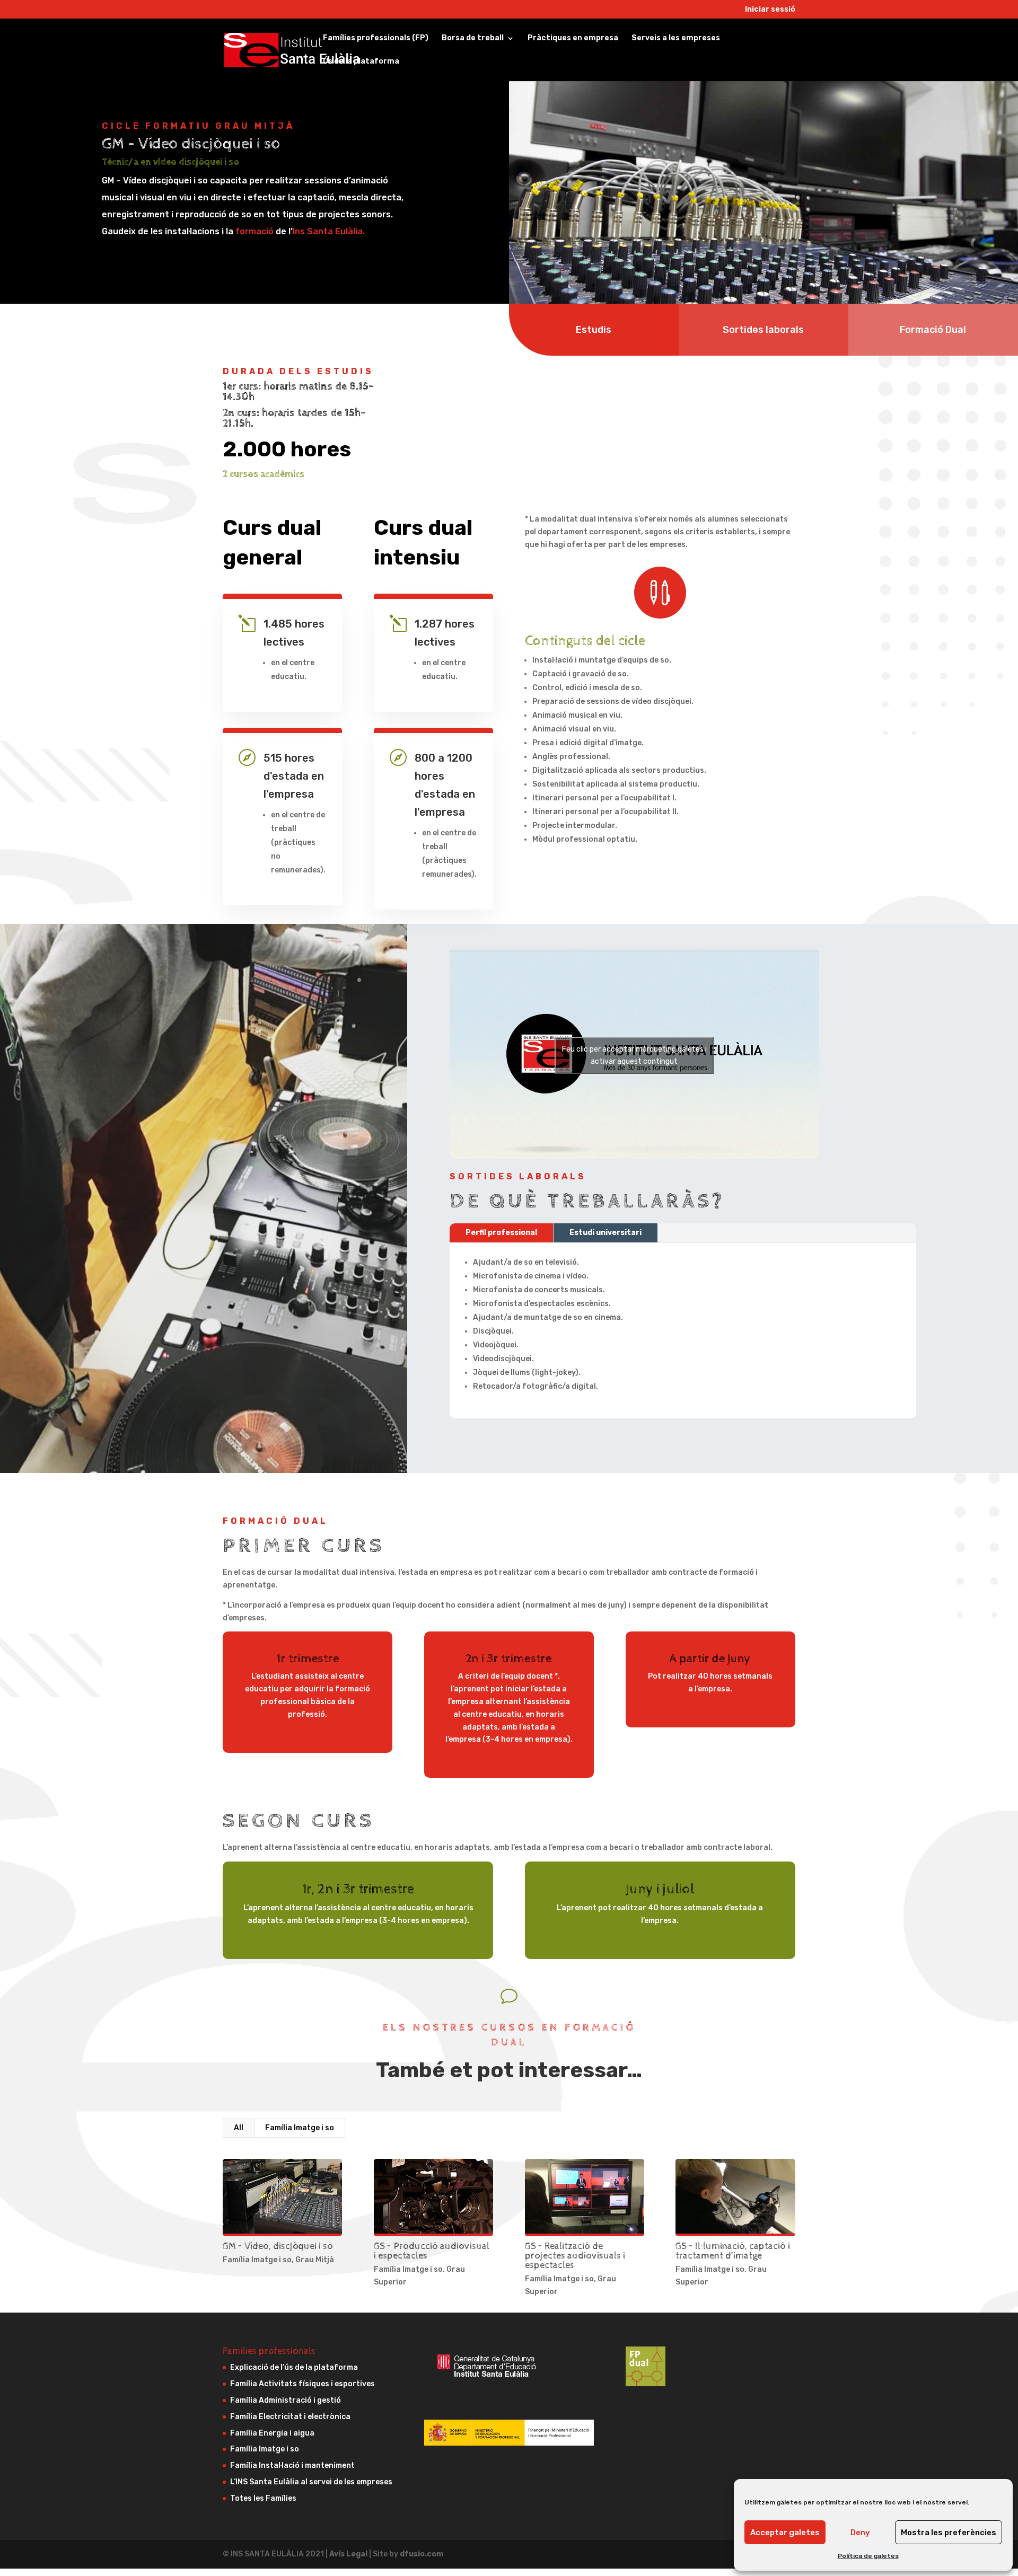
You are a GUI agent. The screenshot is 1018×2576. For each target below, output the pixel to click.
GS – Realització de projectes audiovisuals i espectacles (575, 2256)
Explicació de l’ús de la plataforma (294, 2367)
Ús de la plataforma (361, 62)
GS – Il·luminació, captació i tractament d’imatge (733, 2251)
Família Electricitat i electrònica (290, 2417)
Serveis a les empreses (676, 38)
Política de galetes (868, 2556)
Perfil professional (501, 1233)
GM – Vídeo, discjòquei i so (278, 2246)
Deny (860, 2533)
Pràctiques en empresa (573, 38)
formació (254, 231)
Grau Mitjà (315, 2260)
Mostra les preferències (949, 2533)
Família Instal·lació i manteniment (292, 2465)
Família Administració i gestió (286, 2400)
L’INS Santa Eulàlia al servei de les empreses (311, 2482)
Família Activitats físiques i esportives (302, 2384)
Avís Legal (349, 2554)
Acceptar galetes (785, 2533)
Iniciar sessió (770, 10)
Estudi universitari (605, 1233)
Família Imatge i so (300, 2128)
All (239, 2128)
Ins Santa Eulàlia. (329, 231)
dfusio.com (422, 2554)
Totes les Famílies (263, 2498)
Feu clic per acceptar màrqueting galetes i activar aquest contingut (634, 1055)
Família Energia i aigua (272, 2433)
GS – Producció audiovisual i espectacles (432, 2251)
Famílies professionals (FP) (376, 38)
